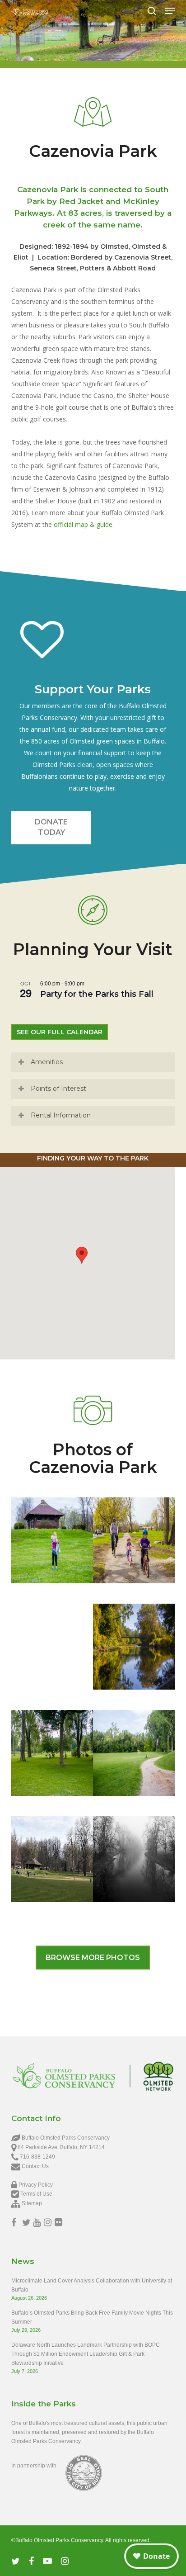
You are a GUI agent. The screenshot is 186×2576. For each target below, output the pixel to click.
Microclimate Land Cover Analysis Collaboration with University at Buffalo (92, 2285)
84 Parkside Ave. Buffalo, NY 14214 (61, 2147)
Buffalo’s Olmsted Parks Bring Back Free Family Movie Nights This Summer (92, 2317)
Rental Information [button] (61, 1115)
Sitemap (32, 2203)
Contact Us (35, 2166)
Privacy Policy (36, 2185)
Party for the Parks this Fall (97, 994)
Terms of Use (36, 2194)
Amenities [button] (47, 1062)
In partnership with (34, 2466)
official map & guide (83, 524)
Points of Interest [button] (58, 1089)
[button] (170, 11)
